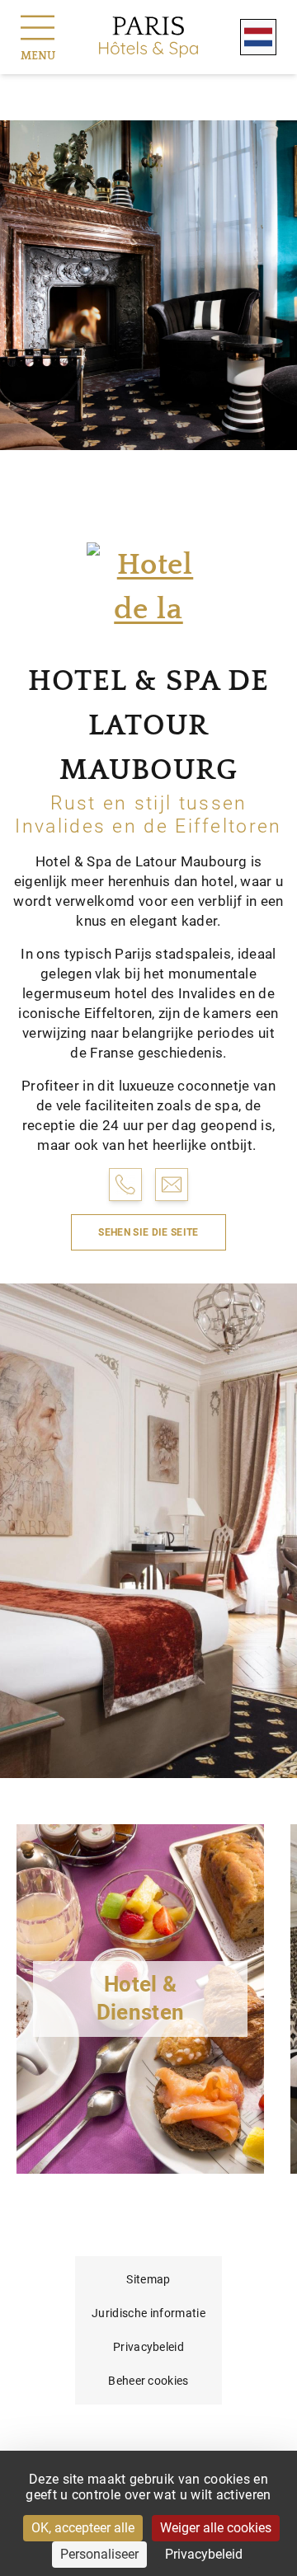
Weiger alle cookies (216, 2528)
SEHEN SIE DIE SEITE (148, 1232)
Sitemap (148, 2279)
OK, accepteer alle (83, 2528)
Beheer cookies (148, 2381)
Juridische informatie (148, 2313)
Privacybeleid (148, 2347)
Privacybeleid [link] (204, 2554)
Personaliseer (99, 2554)
